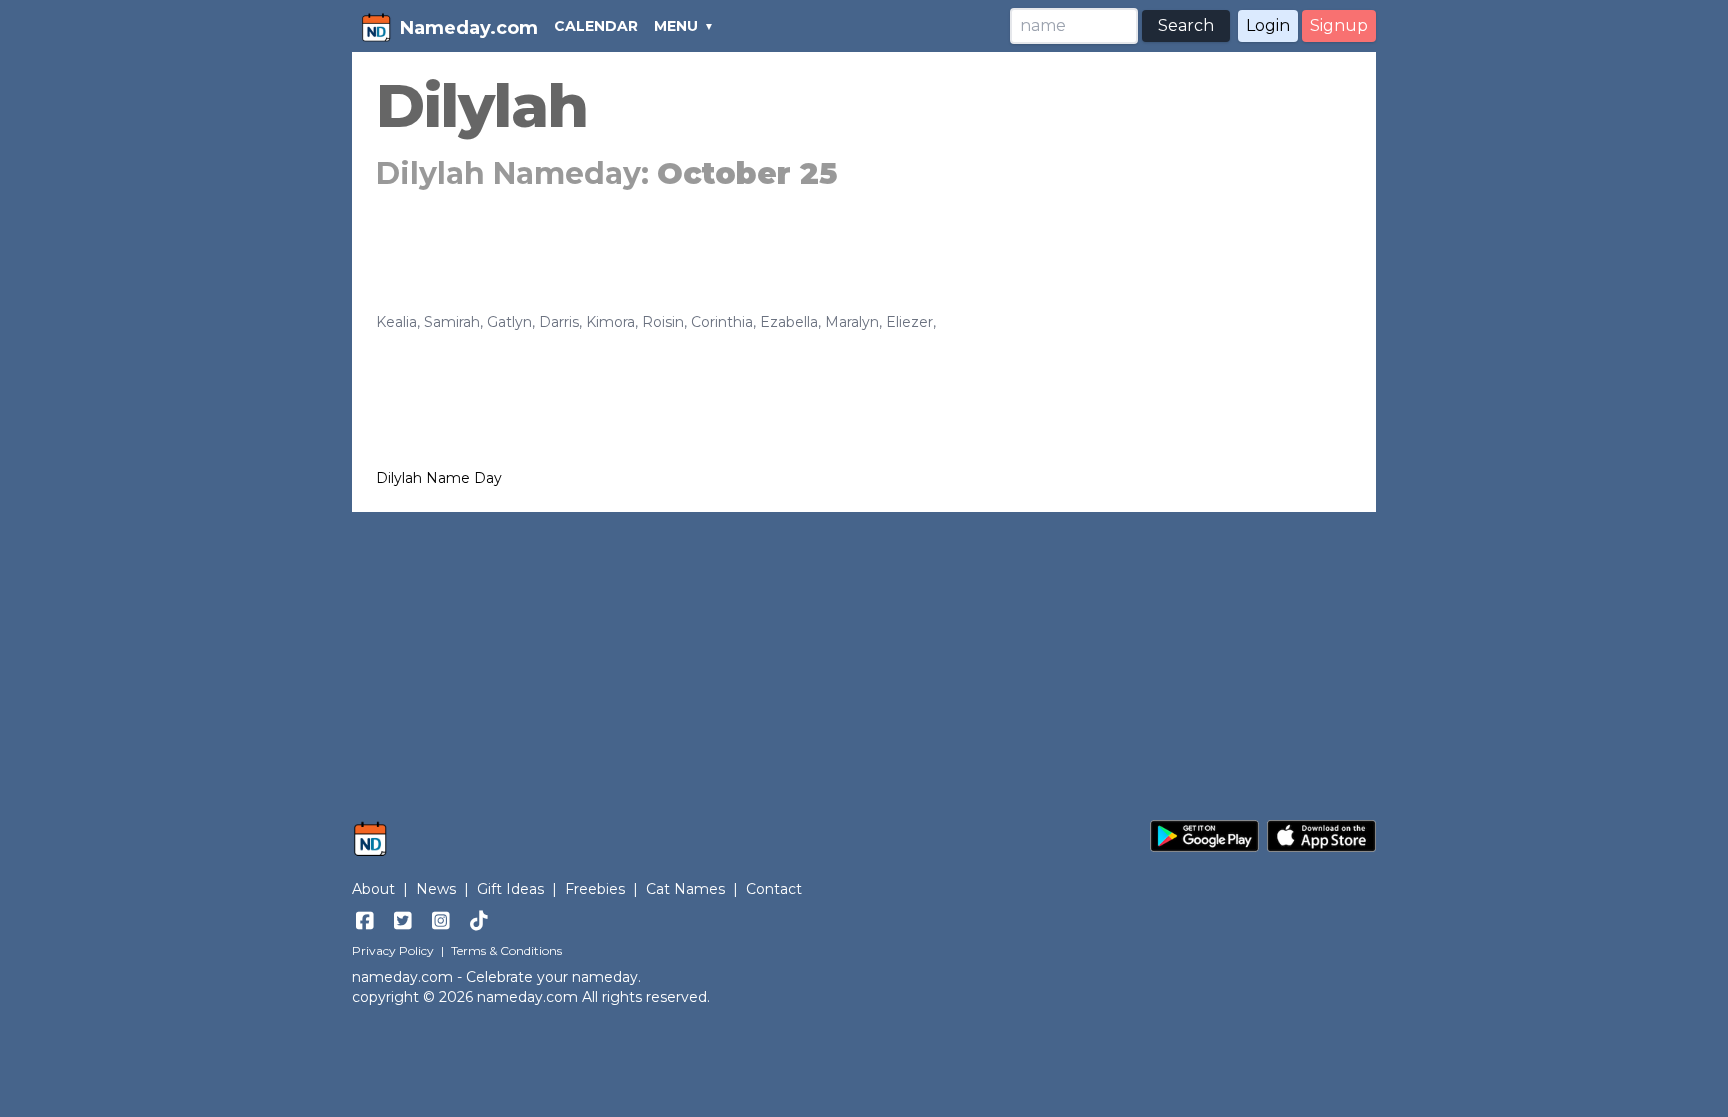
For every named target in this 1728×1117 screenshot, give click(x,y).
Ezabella (789, 322)
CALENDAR (596, 26)
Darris (559, 322)
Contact (774, 889)
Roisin (663, 322)
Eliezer (909, 322)
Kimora (610, 322)
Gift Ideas (510, 889)
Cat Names (685, 889)
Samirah (452, 322)
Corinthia (722, 322)
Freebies (595, 889)
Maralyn (852, 322)
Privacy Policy (393, 950)
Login (1268, 25)
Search (1186, 25)
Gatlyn (509, 322)
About (373, 889)
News (436, 889)
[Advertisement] (864, 656)
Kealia (396, 322)
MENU (676, 26)
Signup (1339, 25)
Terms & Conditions (506, 950)
